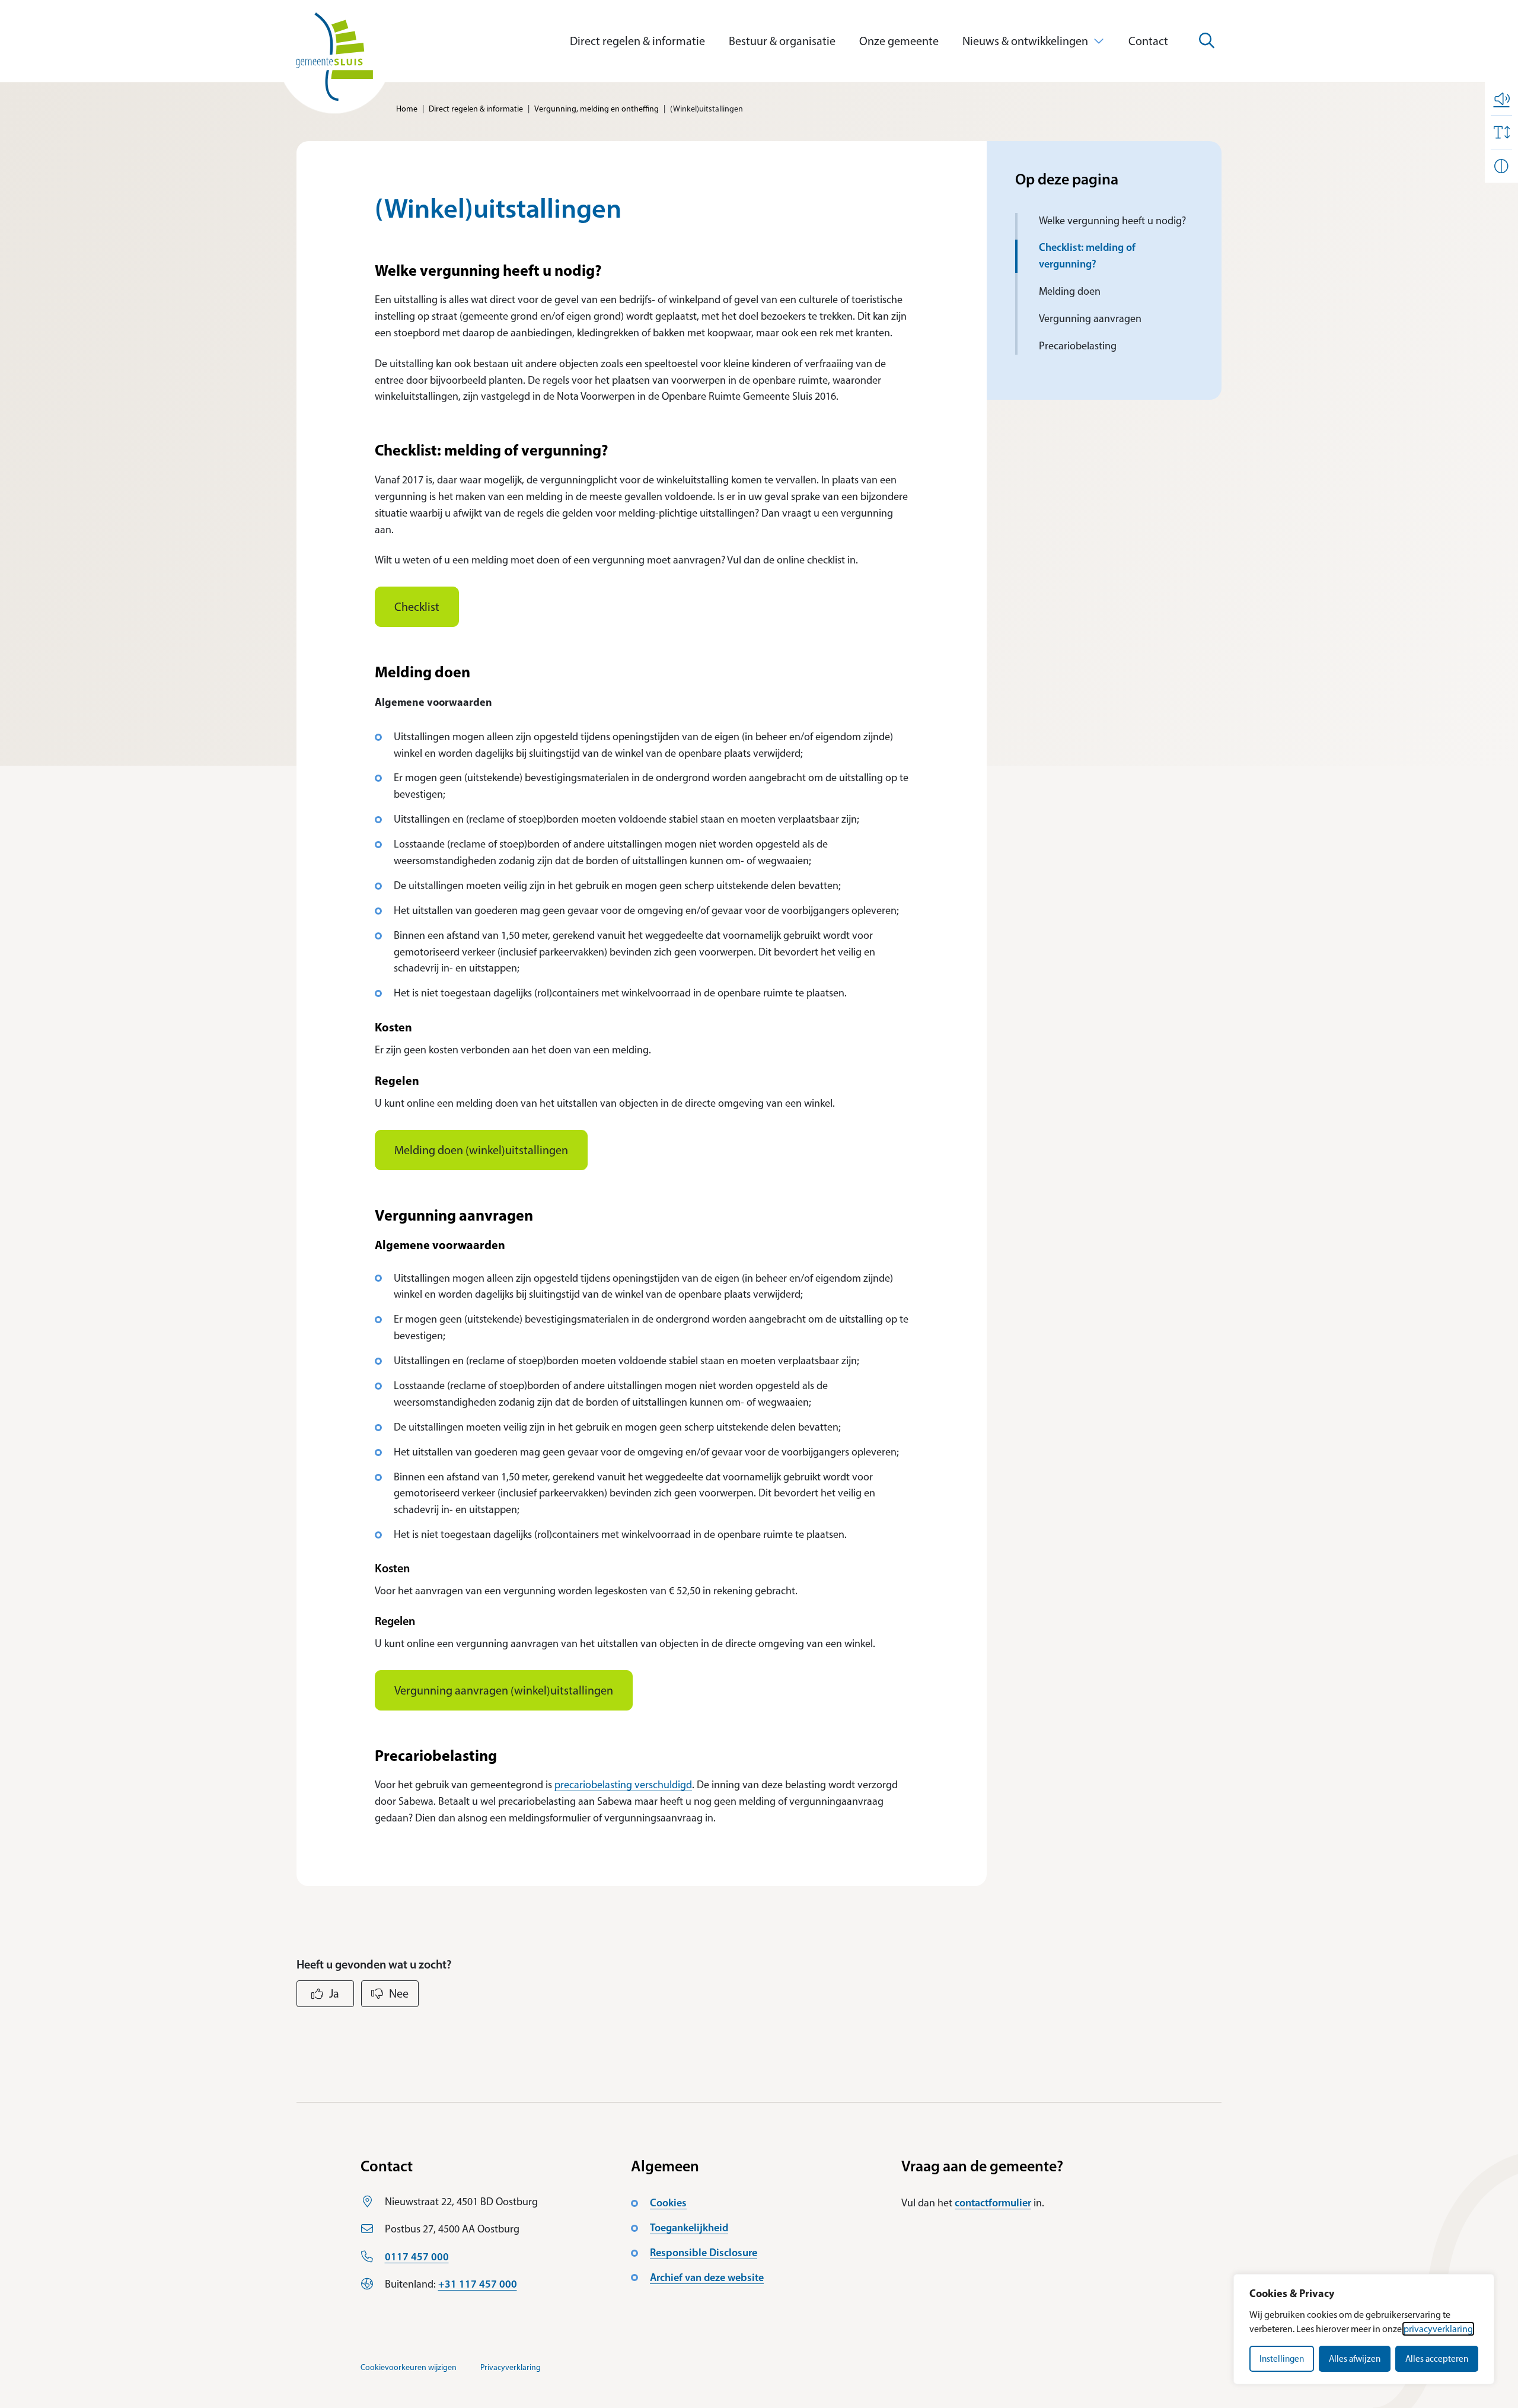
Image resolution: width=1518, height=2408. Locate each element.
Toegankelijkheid (689, 2228)
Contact (1148, 41)
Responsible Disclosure (704, 2253)
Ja (334, 1993)
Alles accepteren (1437, 2359)
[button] (1501, 98)
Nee (399, 1993)
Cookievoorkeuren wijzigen (409, 2367)
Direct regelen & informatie (637, 41)
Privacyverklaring (511, 2367)
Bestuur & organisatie (782, 41)
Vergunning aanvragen (1090, 318)
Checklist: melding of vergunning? (1087, 256)
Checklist (417, 607)
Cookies (668, 2203)
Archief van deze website (707, 2278)
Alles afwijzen (1355, 2359)
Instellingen (1282, 2359)
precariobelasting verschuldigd (623, 1785)
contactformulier (993, 2203)
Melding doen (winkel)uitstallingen (481, 1150)
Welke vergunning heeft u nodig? (1114, 221)
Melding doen (1070, 291)
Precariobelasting (1078, 346)
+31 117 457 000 (478, 2284)
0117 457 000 (417, 2257)
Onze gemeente (899, 41)
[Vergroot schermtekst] (1501, 132)
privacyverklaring (1438, 2329)
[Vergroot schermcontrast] (1501, 166)
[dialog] (1364, 2329)
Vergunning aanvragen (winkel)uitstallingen (504, 1690)
